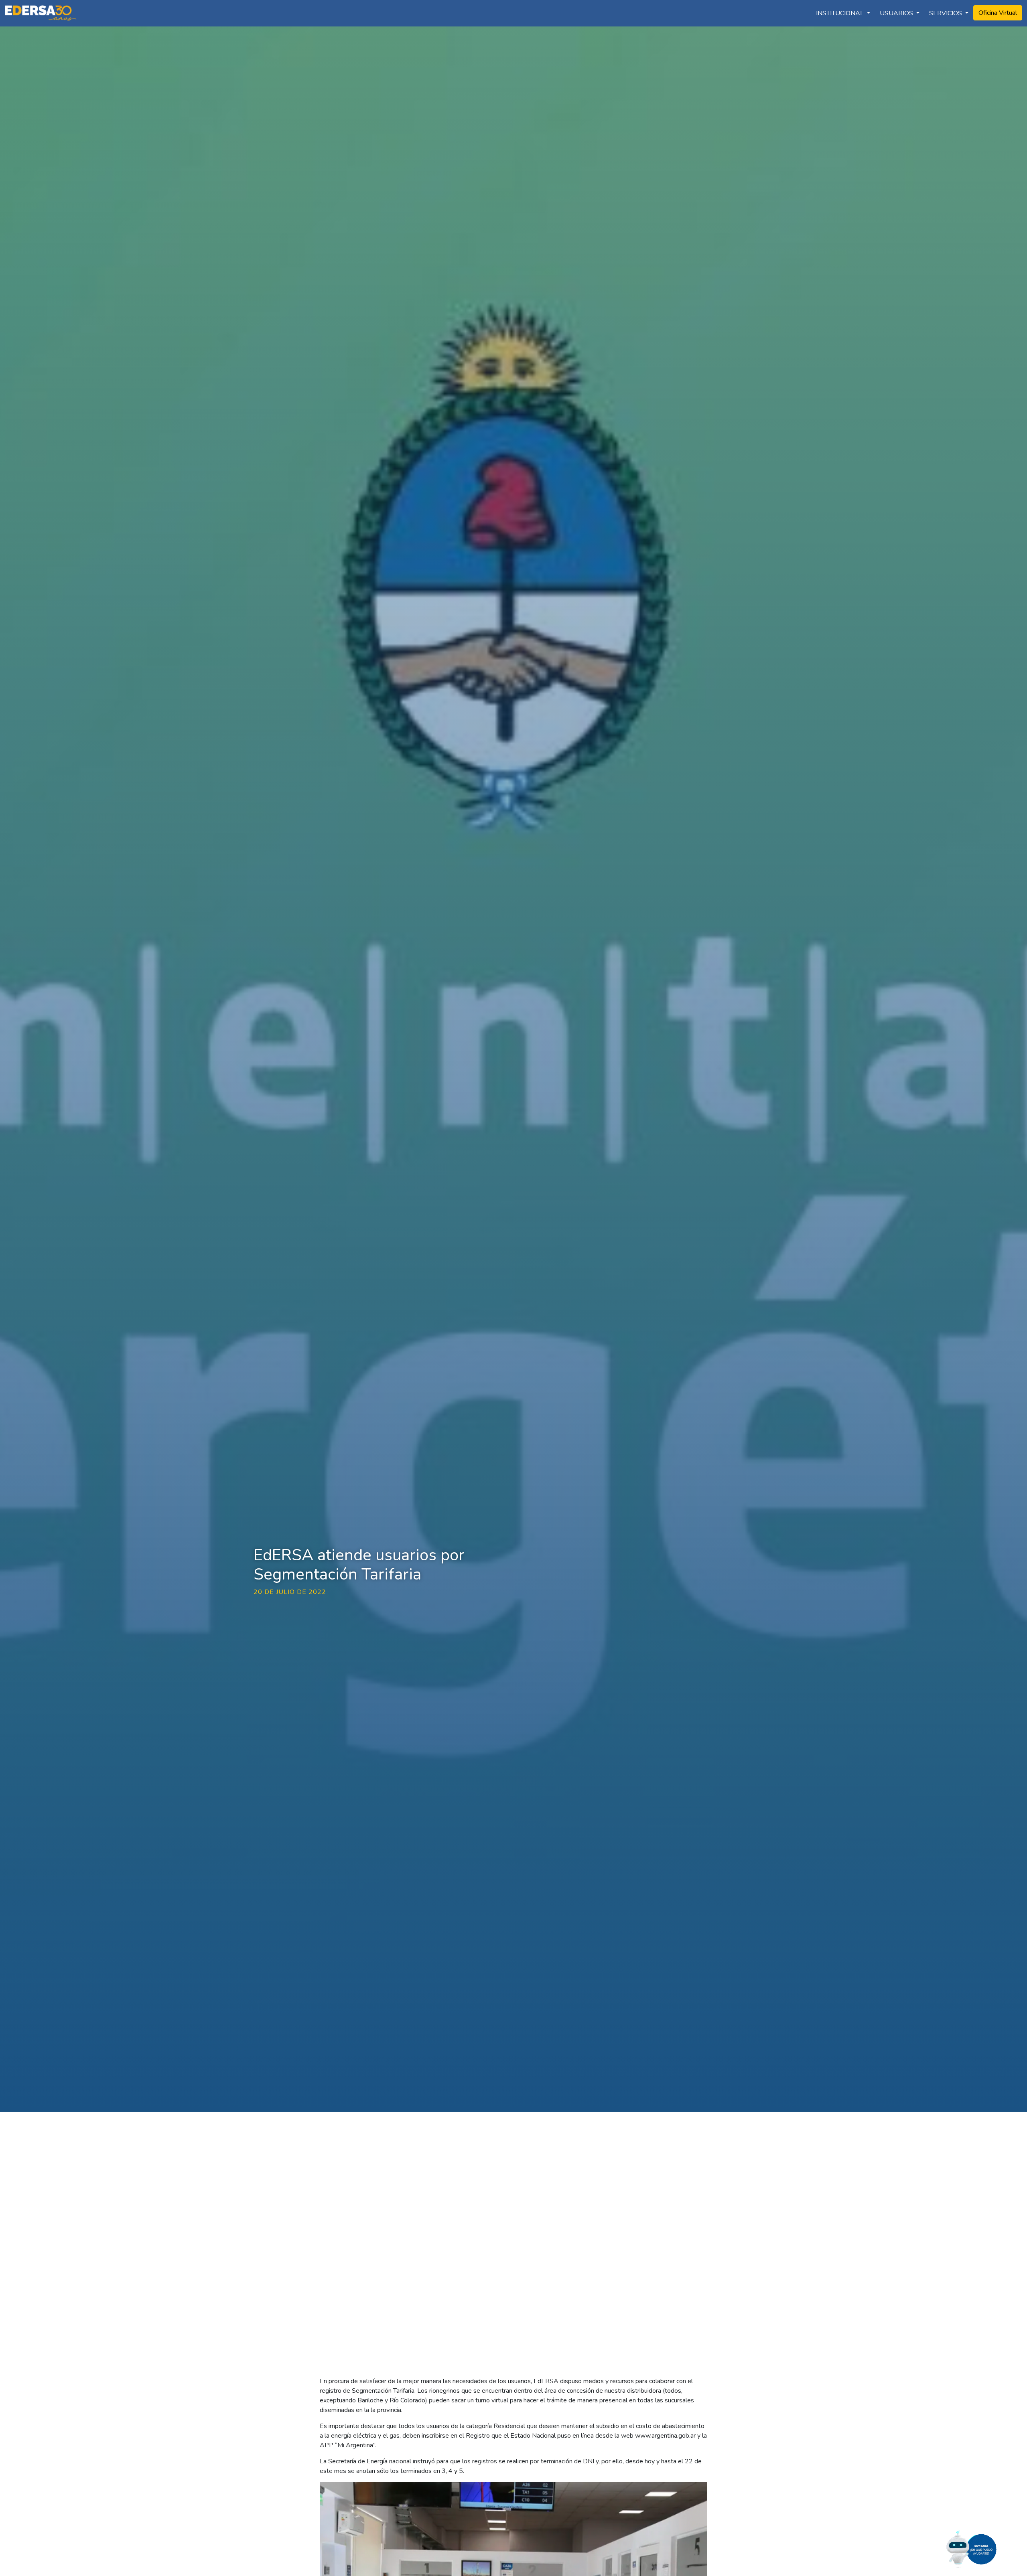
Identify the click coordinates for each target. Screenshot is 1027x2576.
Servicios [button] (946, 13)
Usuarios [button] (897, 13)
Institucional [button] (841, 13)
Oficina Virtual (998, 13)
